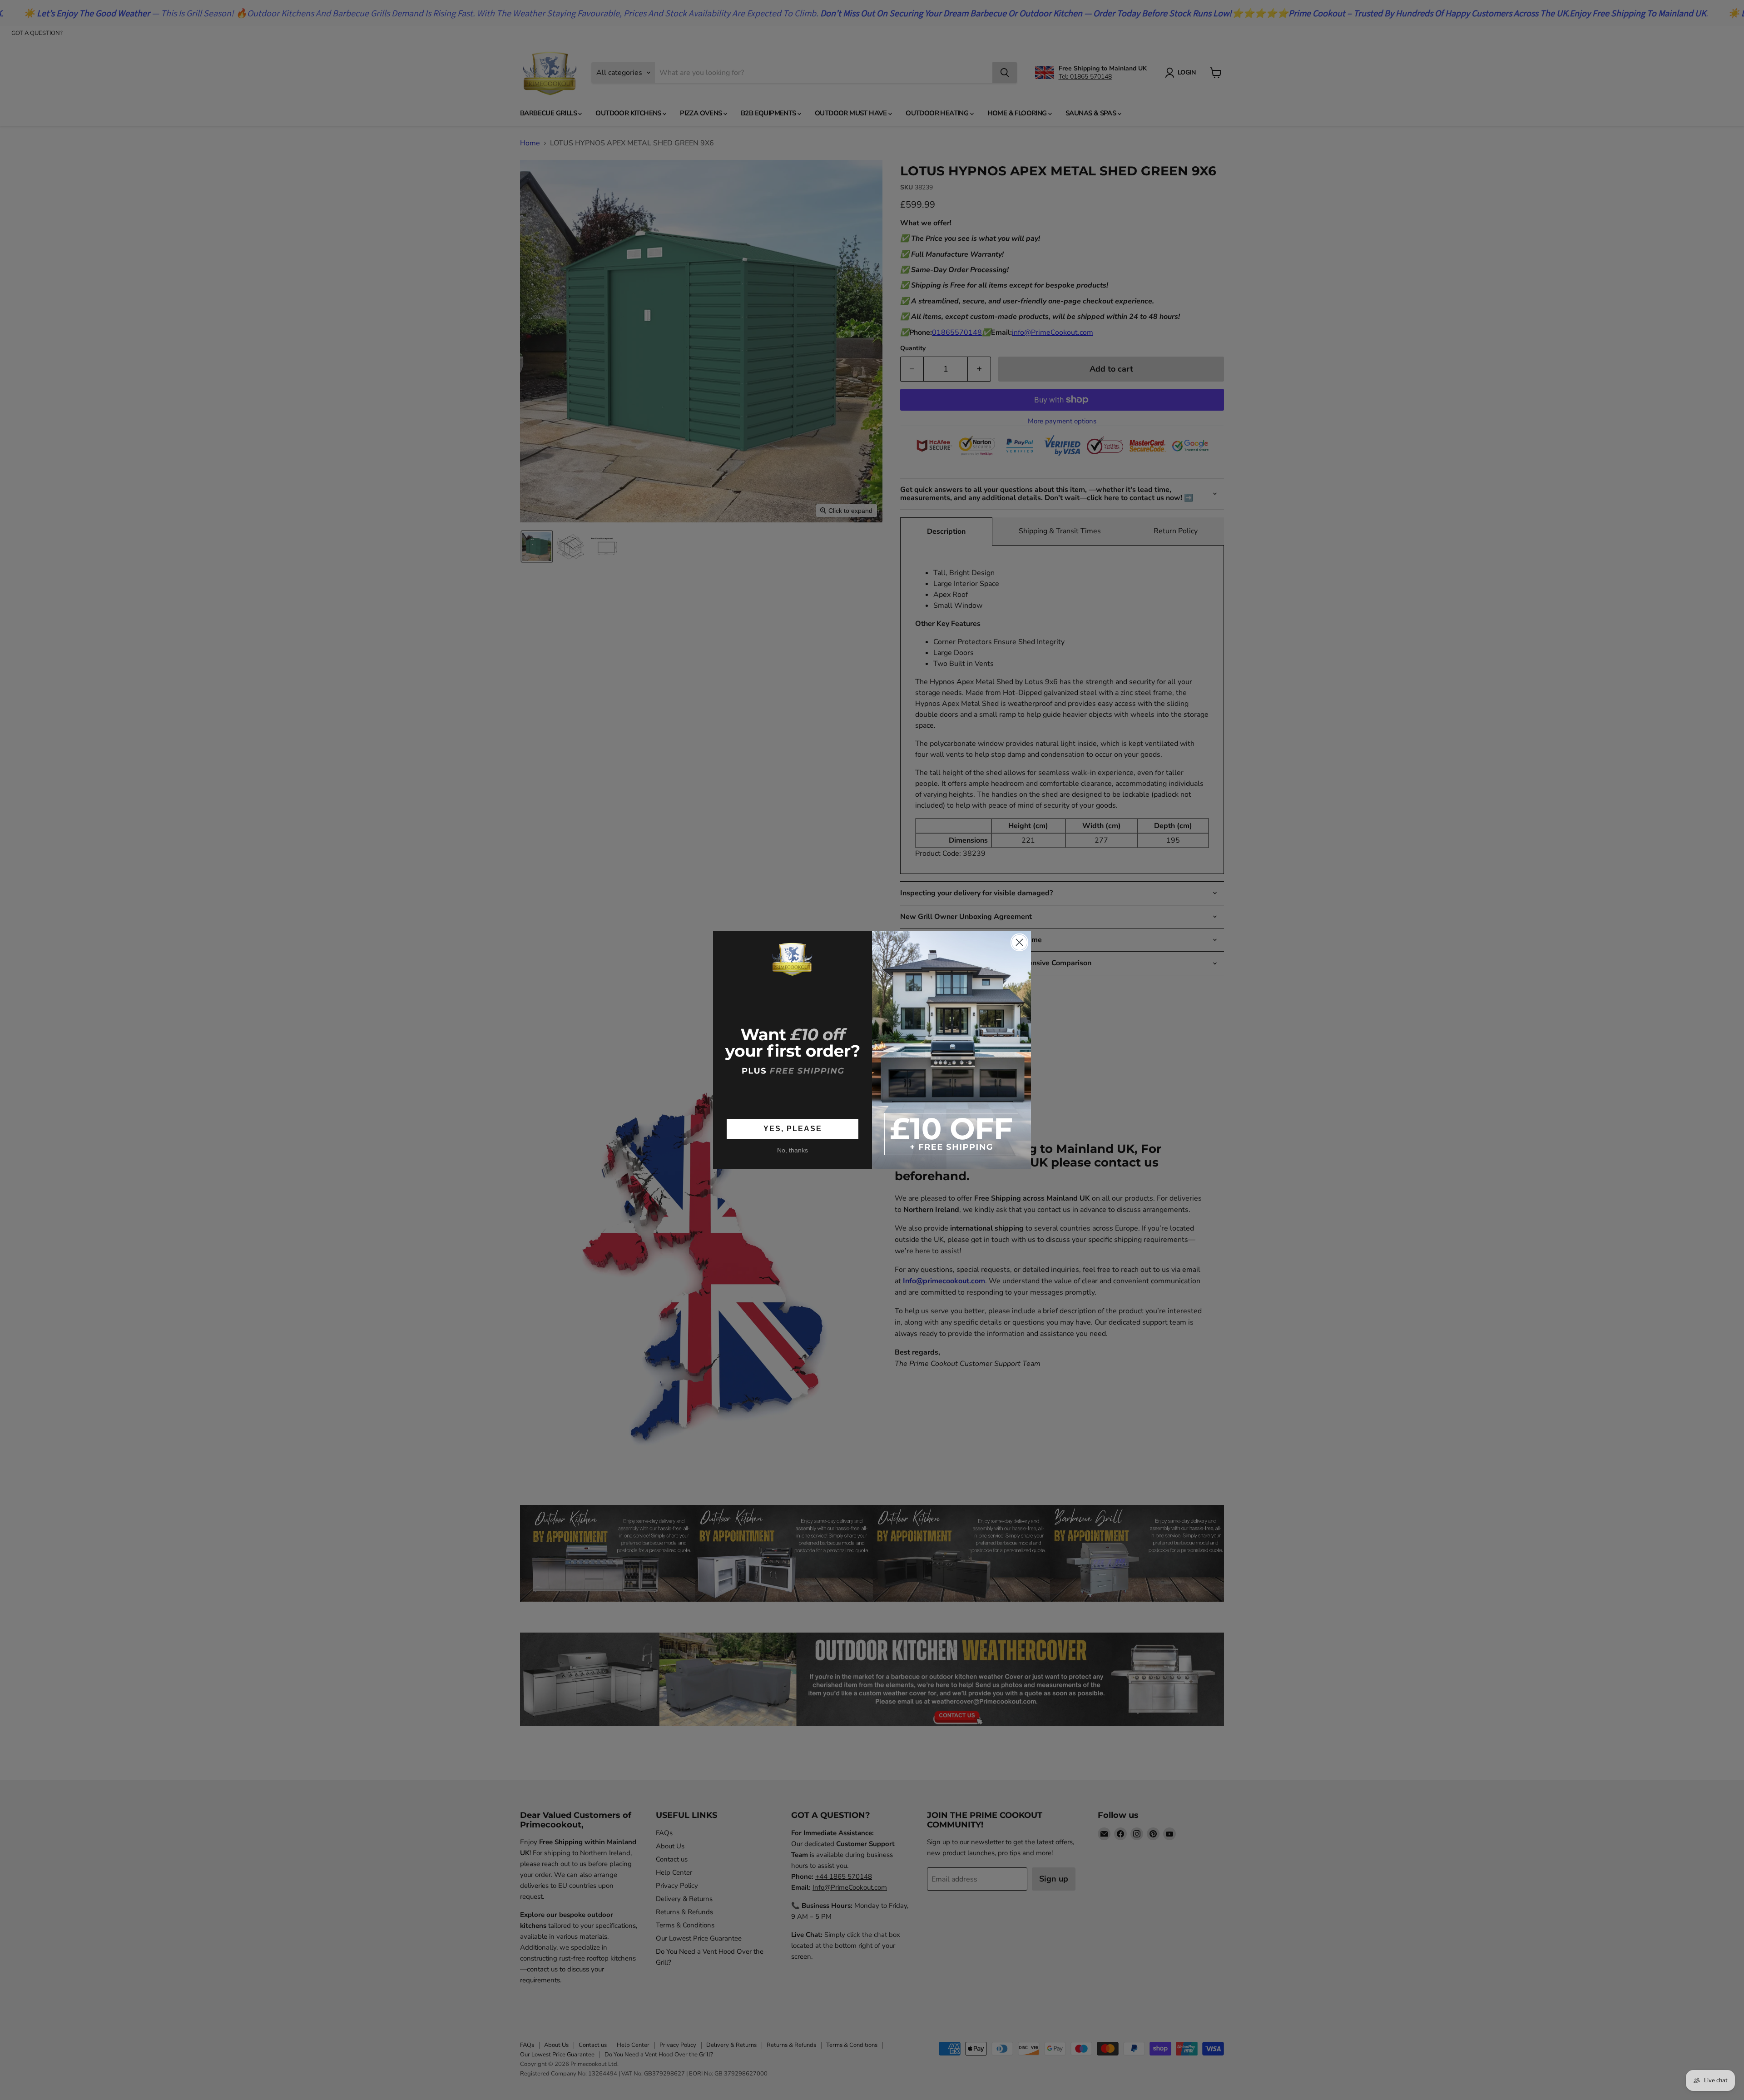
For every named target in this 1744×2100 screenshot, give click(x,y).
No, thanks (793, 1150)
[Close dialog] (1019, 942)
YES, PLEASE (793, 1129)
